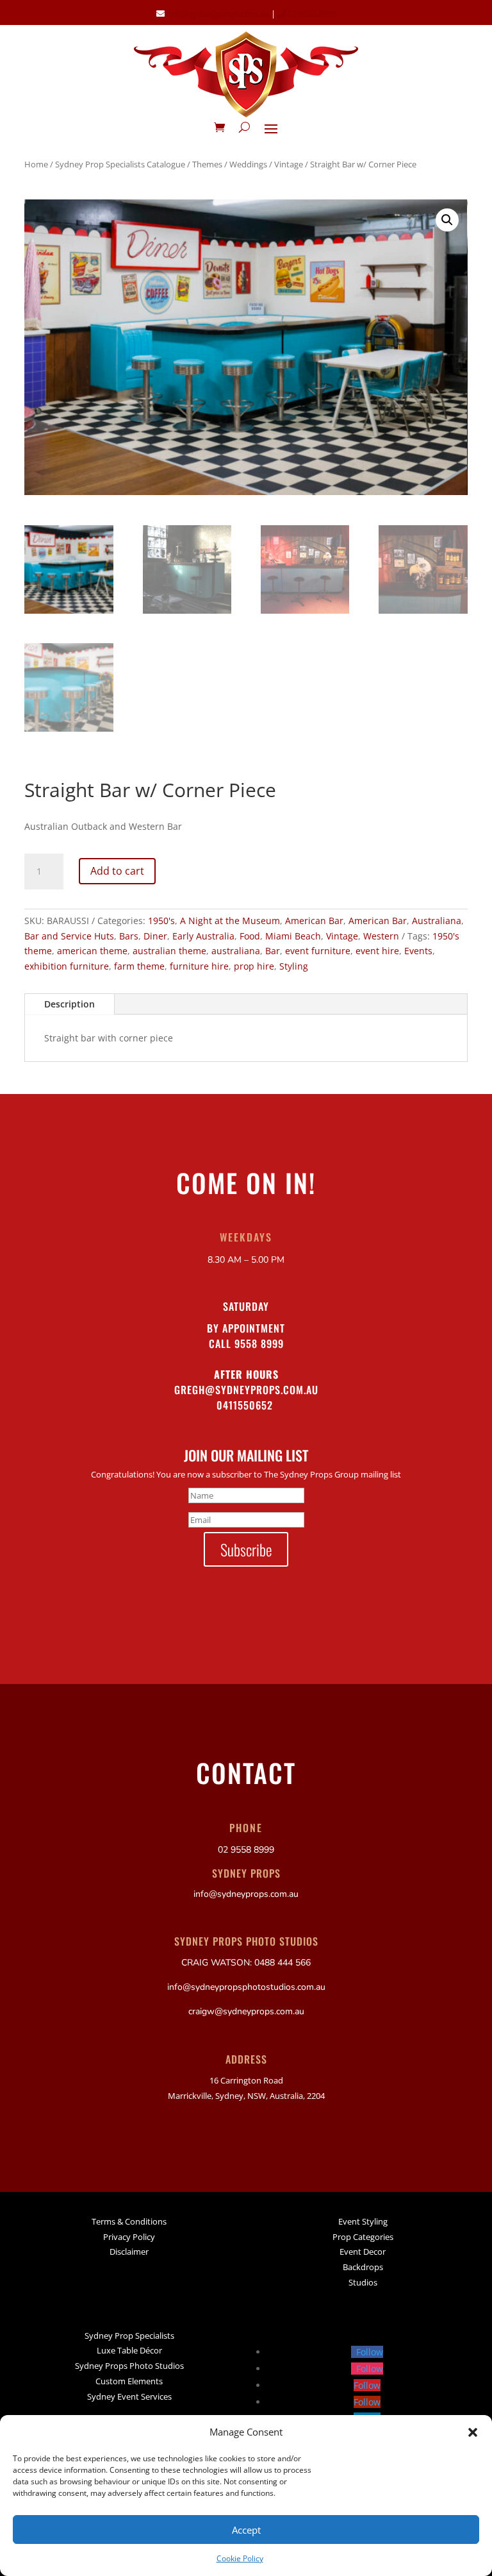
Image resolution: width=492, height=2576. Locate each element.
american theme (92, 951)
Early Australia (203, 936)
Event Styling (363, 2221)
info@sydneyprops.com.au (218, 13)
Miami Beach (293, 936)
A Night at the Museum (230, 921)
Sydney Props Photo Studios (129, 2366)
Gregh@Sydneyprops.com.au (246, 1390)
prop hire (254, 966)
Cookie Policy (240, 2558)
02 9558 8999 (311, 13)
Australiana (437, 921)
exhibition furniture (67, 966)
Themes (207, 164)
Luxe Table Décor (129, 2350)
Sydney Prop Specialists (129, 2336)
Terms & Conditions (129, 2221)
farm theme (139, 966)
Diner (155, 936)
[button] (473, 2432)
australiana (236, 951)
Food (250, 936)
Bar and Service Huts (69, 936)
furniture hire (199, 966)
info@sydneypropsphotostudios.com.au (246, 1987)
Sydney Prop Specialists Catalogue (120, 164)
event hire (377, 951)
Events (418, 951)
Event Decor (363, 2252)
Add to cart (117, 871)
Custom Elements (129, 2381)
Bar (273, 951)
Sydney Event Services (129, 2396)
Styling (294, 966)
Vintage (289, 164)
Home (36, 164)
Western (381, 936)
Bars (129, 936)
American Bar (314, 921)
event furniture (318, 951)
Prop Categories (363, 2237)
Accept (246, 2530)
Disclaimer (129, 2252)
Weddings (248, 164)
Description (70, 1004)
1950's (161, 921)
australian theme (169, 951)
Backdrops (363, 2267)
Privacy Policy (129, 2237)
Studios (363, 2282)
